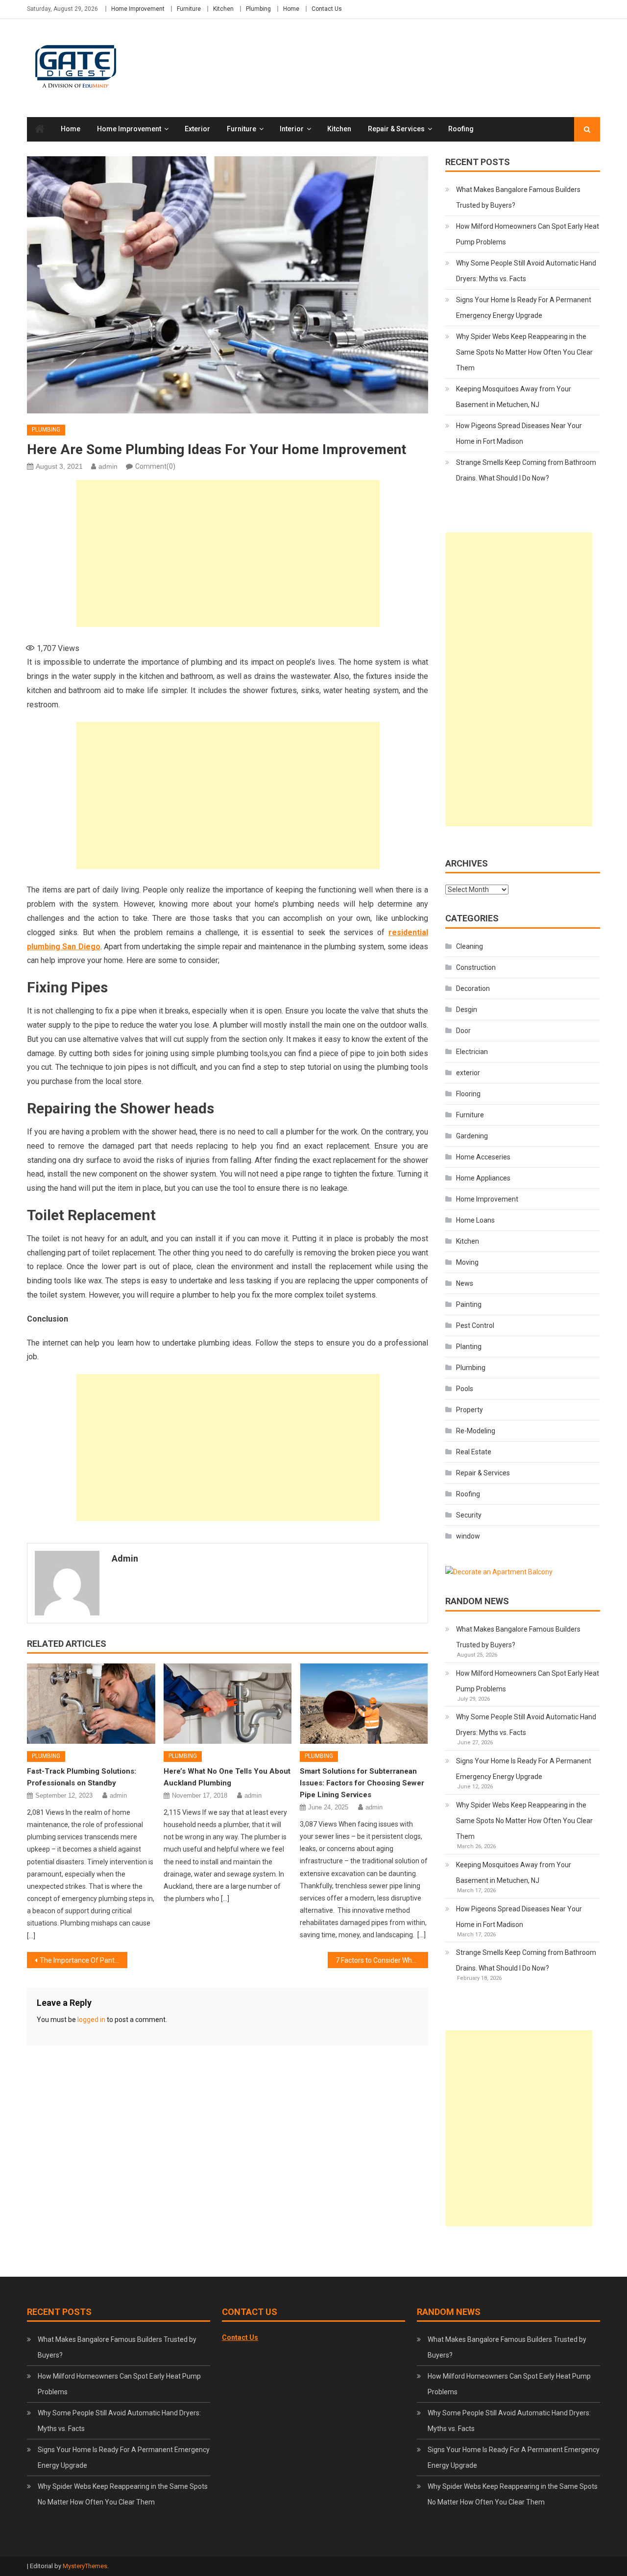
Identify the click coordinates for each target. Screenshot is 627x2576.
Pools (465, 1389)
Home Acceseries (483, 1157)
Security (469, 1515)
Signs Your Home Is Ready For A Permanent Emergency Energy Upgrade (524, 308)
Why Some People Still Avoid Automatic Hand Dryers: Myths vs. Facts (526, 271)
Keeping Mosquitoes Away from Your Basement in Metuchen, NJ (514, 397)
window (468, 1536)
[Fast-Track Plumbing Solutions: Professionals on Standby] (91, 1704)
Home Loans (475, 1220)
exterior (197, 129)
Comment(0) (155, 466)
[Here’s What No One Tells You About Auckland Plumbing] (228, 1704)
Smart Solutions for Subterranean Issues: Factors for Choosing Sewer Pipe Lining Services (362, 1783)
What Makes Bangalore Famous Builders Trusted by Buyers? (518, 197)
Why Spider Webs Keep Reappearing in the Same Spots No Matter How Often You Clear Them (524, 352)
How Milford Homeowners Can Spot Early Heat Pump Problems (528, 234)
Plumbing (258, 9)
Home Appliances (483, 1178)
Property (470, 1410)
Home (291, 9)
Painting (469, 1304)
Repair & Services (396, 129)
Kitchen (223, 9)
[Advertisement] (228, 554)
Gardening (472, 1136)
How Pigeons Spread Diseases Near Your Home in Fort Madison (519, 433)
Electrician (472, 1052)
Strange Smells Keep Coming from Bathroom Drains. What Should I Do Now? (526, 470)
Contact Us (327, 9)
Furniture (189, 9)
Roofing (461, 129)
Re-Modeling (476, 1431)
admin (108, 466)
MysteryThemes (85, 2566)
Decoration (473, 988)
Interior (292, 129)
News (465, 1283)
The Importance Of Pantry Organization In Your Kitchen (84, 1960)
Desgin (467, 1010)
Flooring (468, 1094)
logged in (91, 2020)
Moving (467, 1262)
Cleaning (470, 946)
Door (463, 1031)
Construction (476, 967)
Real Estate (474, 1452)
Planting (469, 1347)
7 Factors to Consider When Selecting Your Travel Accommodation (382, 1960)
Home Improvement (138, 9)
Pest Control (475, 1325)
